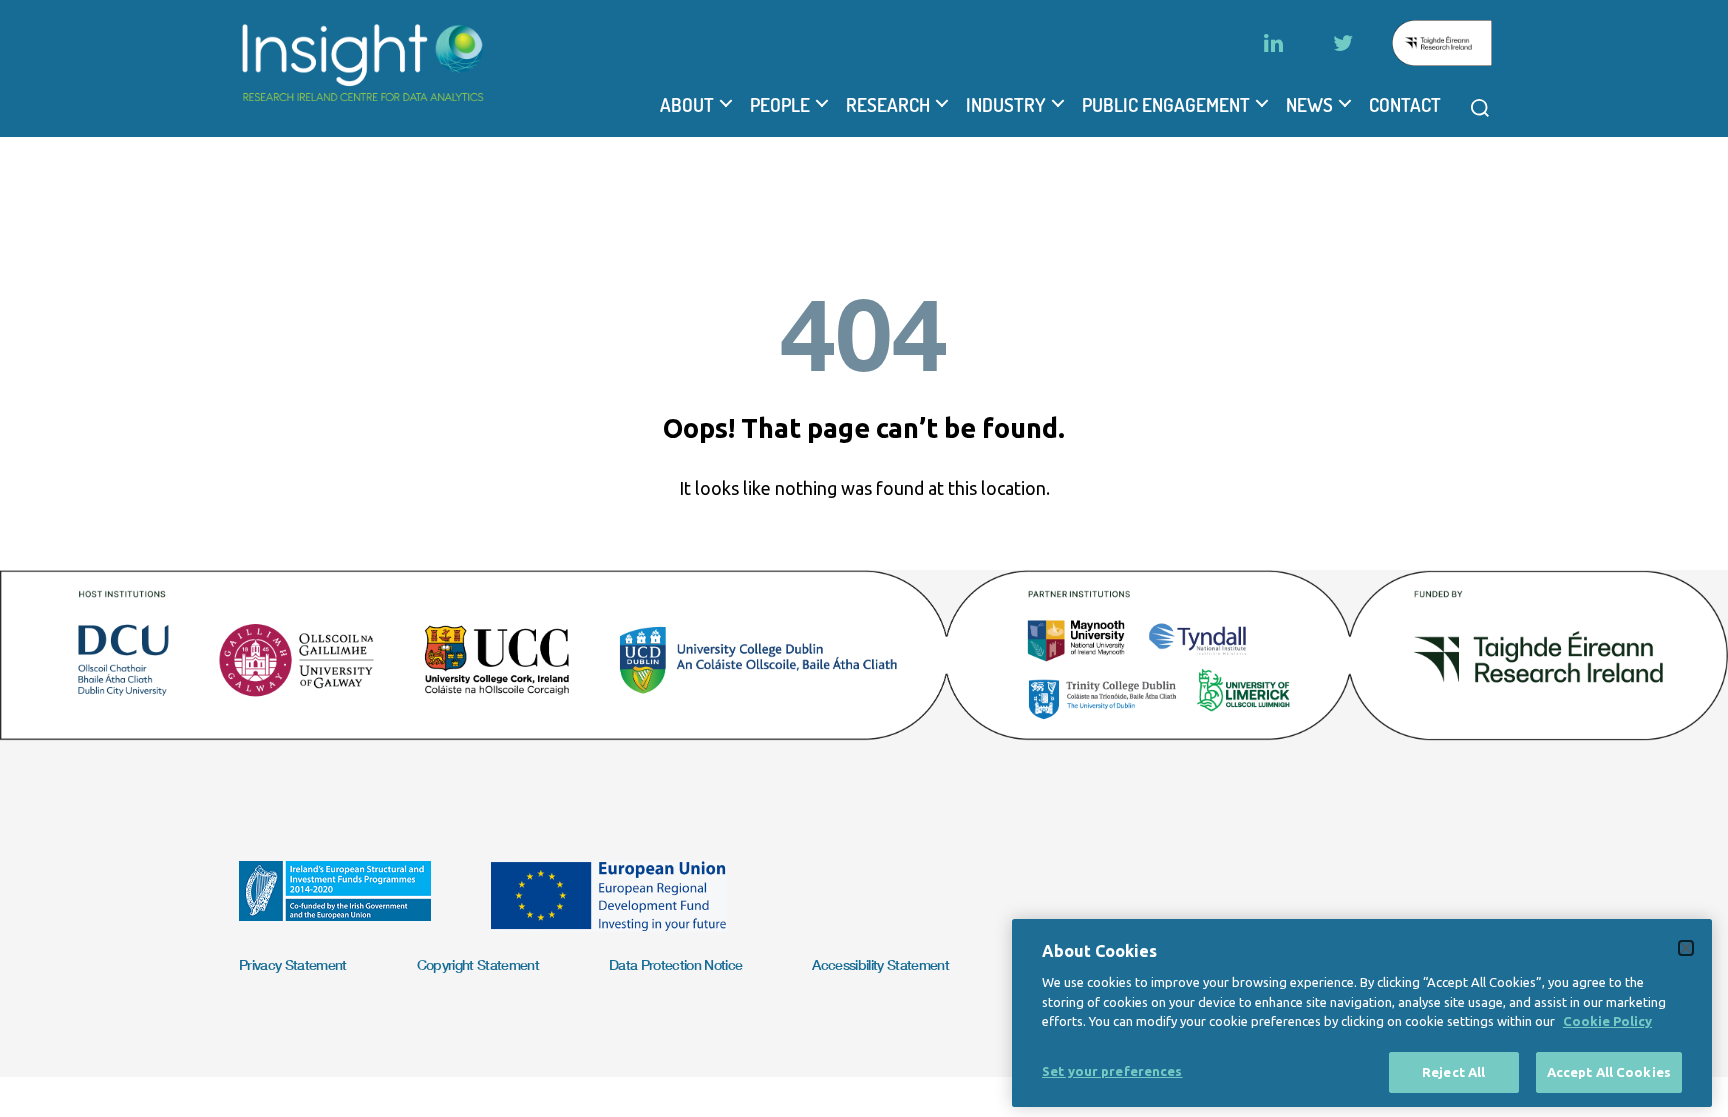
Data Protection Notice (675, 964)
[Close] (1686, 948)
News (1309, 105)
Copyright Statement (478, 964)
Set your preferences (1112, 1070)
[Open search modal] (1480, 108)
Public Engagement (1166, 105)
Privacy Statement (293, 964)
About (687, 105)
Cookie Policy (1607, 1021)
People (780, 105)
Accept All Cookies (1609, 1071)
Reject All (1453, 1071)
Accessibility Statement (880, 964)
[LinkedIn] (1273, 43)
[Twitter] (1343, 43)
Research (888, 105)
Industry (1006, 105)
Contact (1405, 105)
